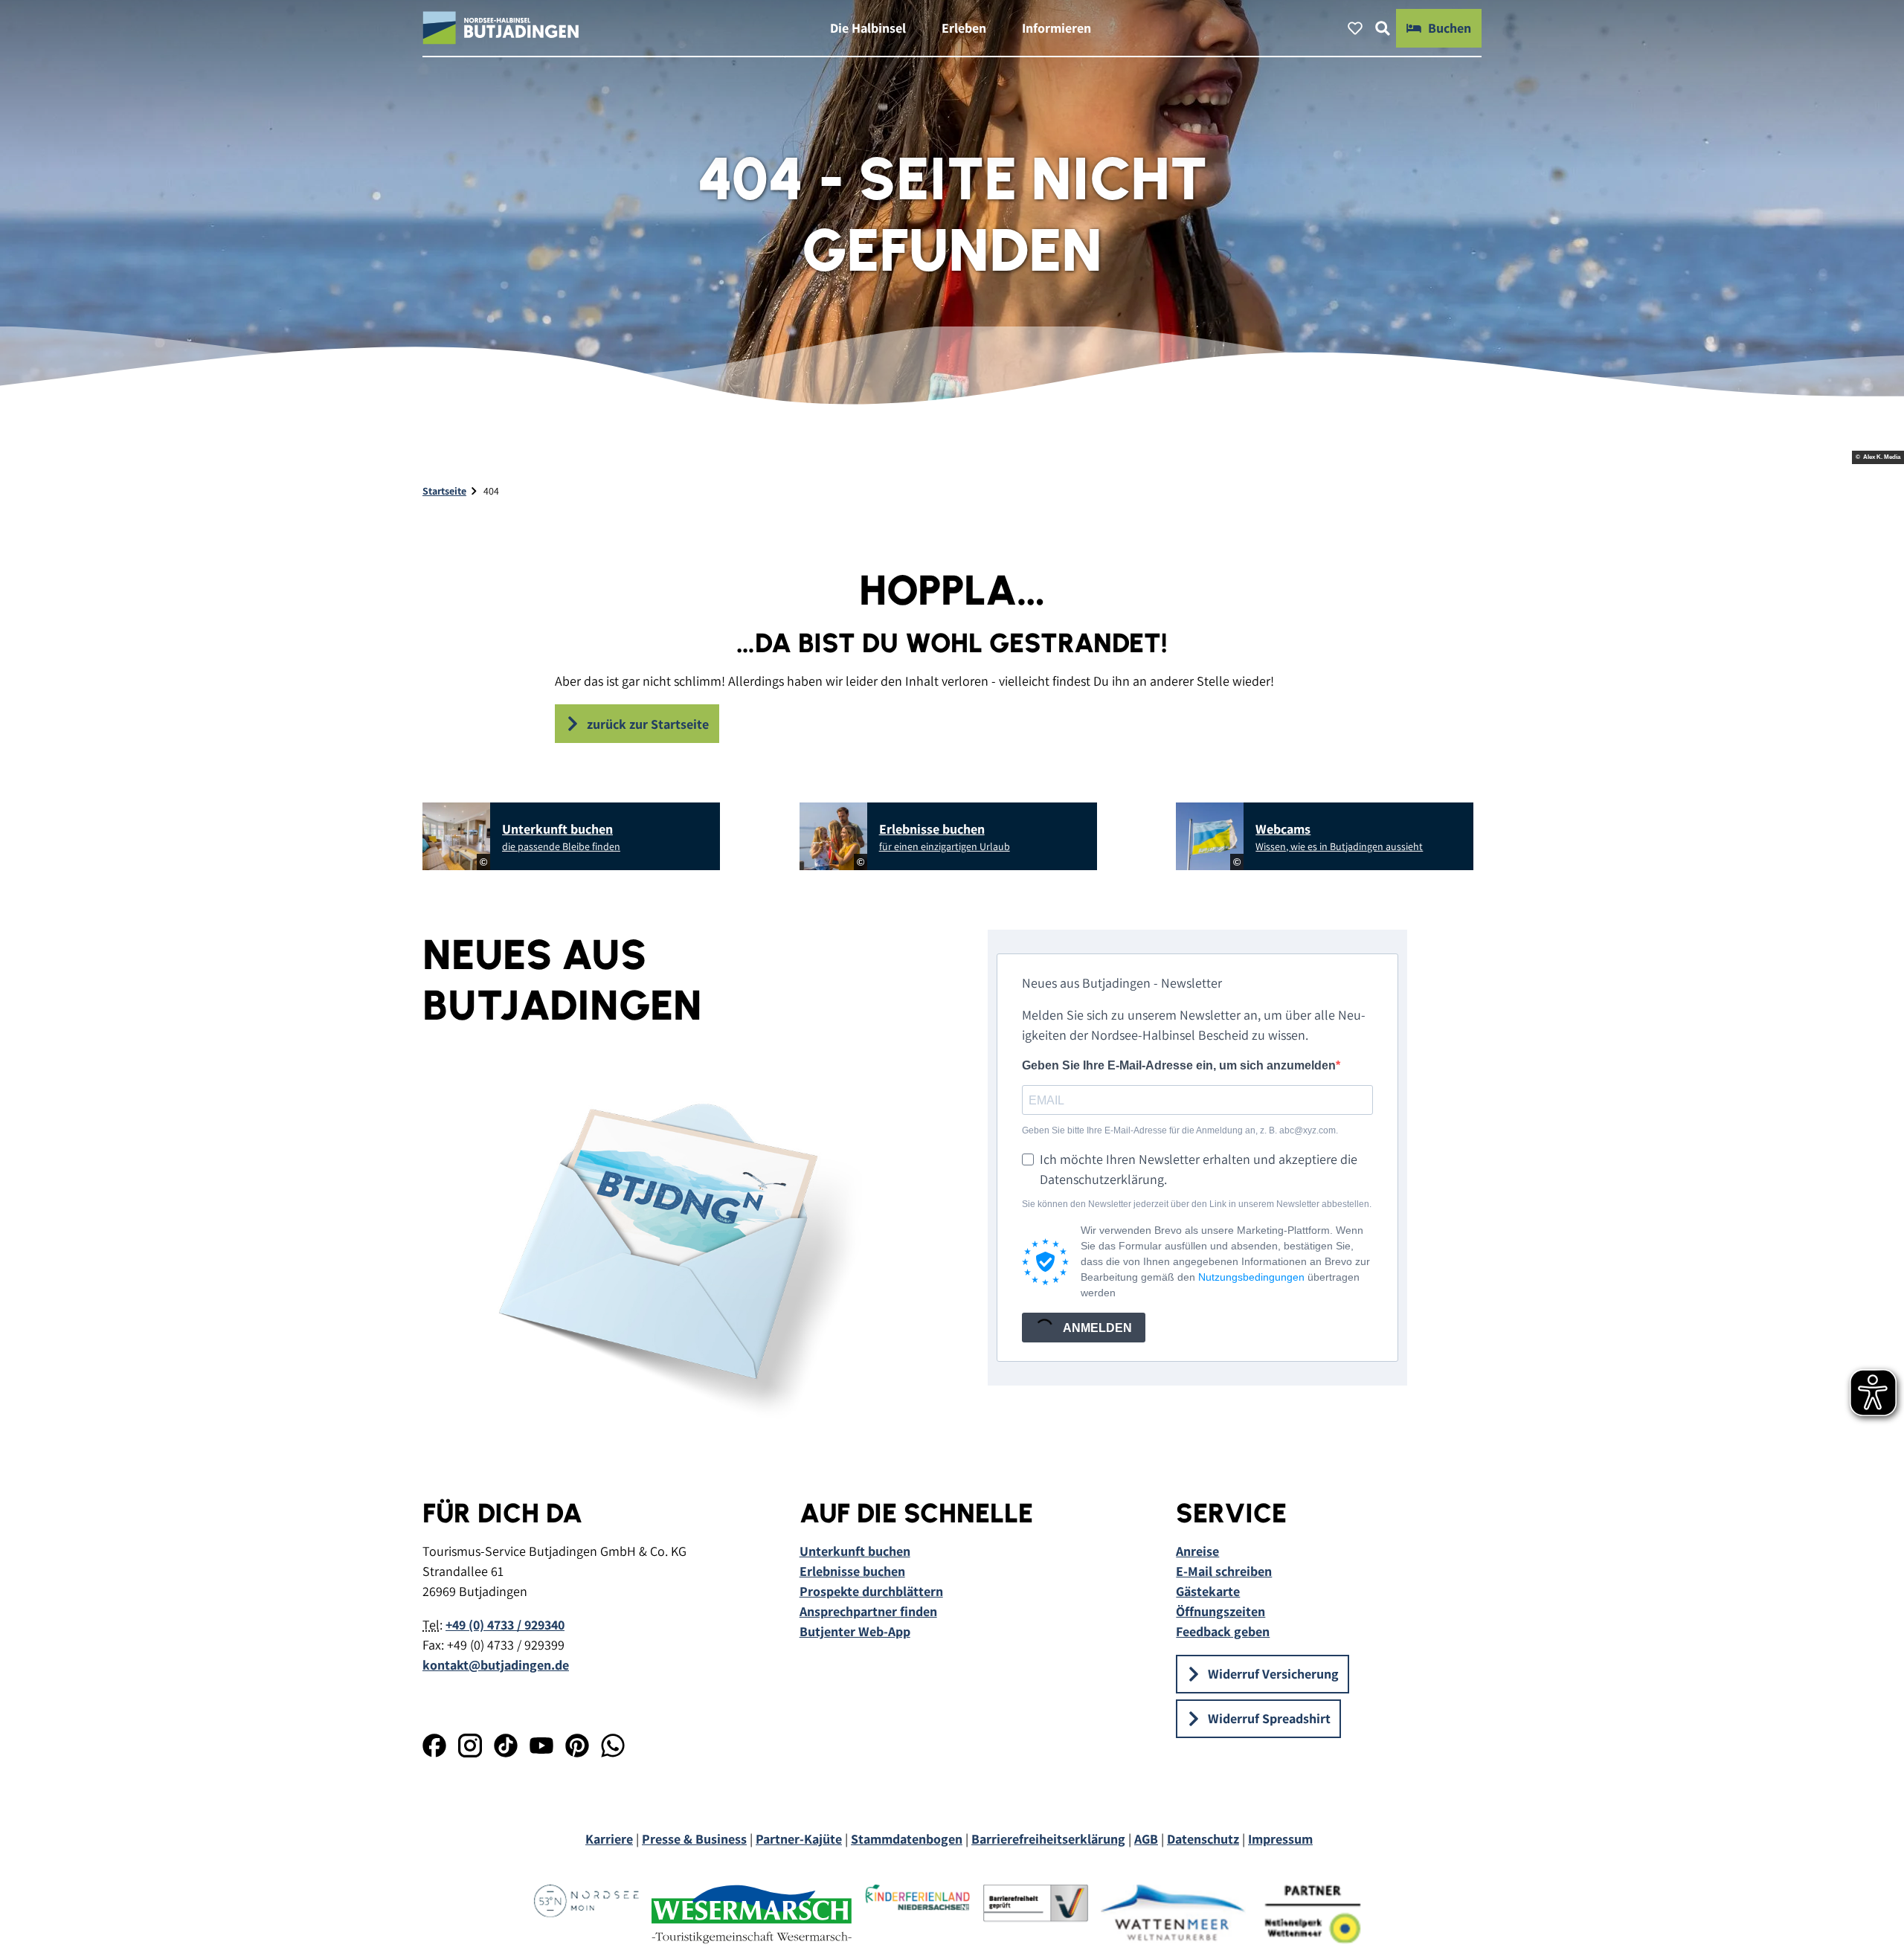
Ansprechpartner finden (868, 1611)
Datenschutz (1203, 1839)
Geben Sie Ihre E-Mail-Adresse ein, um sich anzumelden (1179, 1065)
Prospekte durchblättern (871, 1591)
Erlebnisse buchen (852, 1571)
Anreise (1197, 1551)
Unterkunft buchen (855, 1551)
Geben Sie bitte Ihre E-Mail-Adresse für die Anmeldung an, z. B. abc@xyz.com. (1180, 1130)
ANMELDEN (1096, 1328)
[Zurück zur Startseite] (501, 28)
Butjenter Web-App (855, 1631)
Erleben (964, 28)
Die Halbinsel (868, 28)
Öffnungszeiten (1220, 1611)
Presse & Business (694, 1839)
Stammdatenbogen (907, 1839)
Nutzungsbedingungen (1251, 1277)
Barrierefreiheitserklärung (1048, 1839)
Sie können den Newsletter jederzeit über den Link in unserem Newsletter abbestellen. (1197, 1204)
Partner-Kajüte (799, 1839)
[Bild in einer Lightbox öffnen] (669, 1251)
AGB (1146, 1839)
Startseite (444, 491)
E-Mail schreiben (1224, 1571)
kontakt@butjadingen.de (496, 1665)
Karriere (609, 1839)
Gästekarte (1208, 1591)
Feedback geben (1223, 1631)
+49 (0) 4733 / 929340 (505, 1625)
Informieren (1056, 28)
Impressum (1280, 1839)
